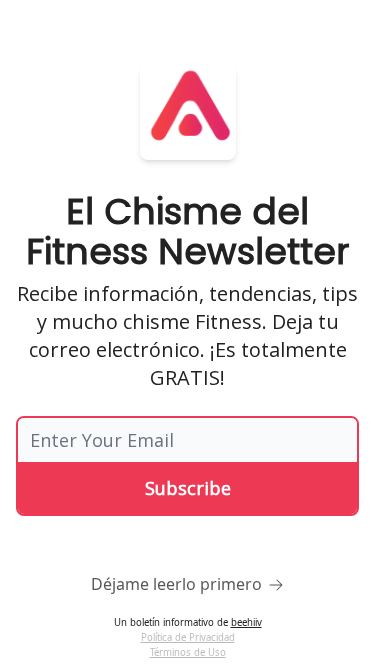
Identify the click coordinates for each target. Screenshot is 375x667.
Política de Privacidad (188, 637)
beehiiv (246, 622)
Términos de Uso (188, 652)
